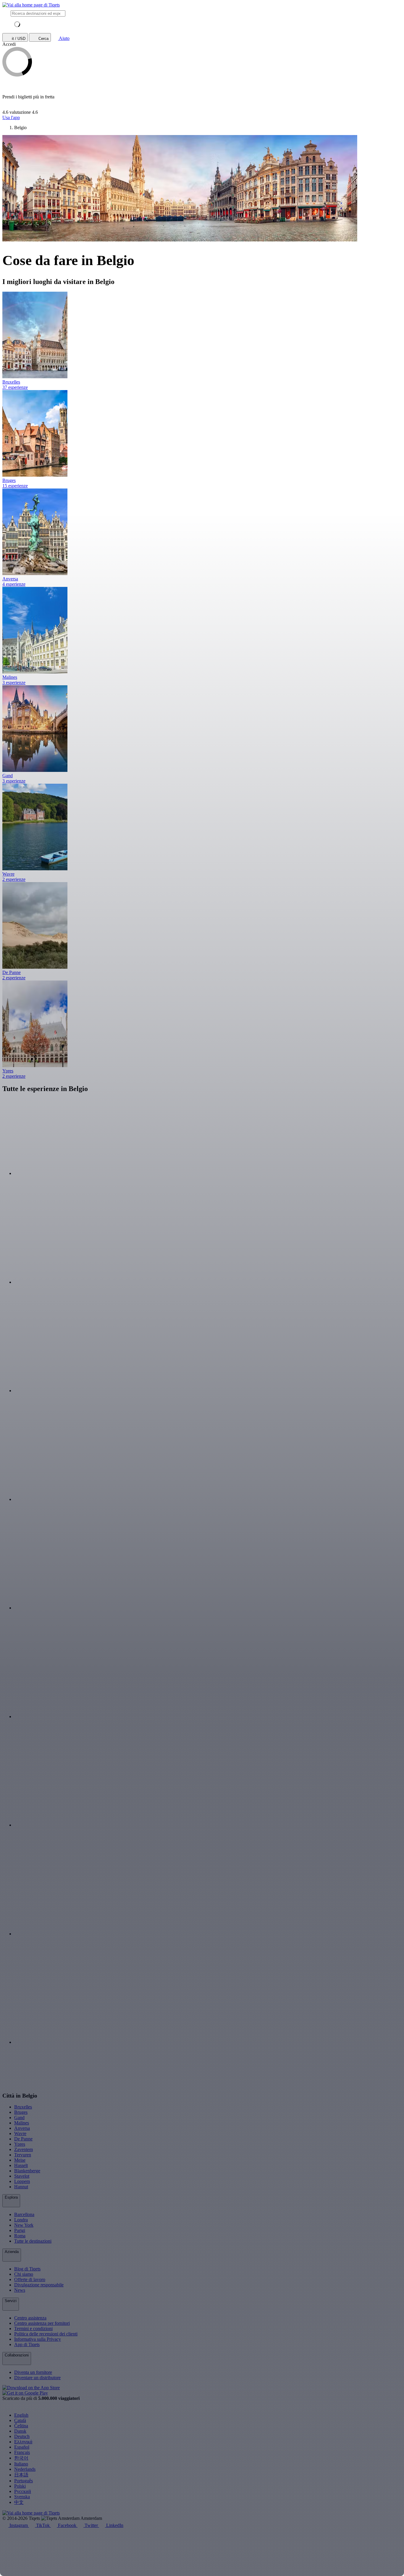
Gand (19, 2118)
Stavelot (22, 2176)
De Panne (23, 2139)
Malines (22, 2123)
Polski (20, 2486)
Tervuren (23, 2155)
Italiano (21, 2464)
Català (20, 2420)
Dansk (20, 2431)
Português (24, 2481)
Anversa (22, 2128)
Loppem (22, 2181)
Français (22, 2452)
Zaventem (24, 2149)
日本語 (21, 2475)
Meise (20, 2160)
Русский (23, 2491)
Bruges (21, 2112)
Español (22, 2447)
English (21, 2415)
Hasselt (21, 2165)
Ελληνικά (23, 2442)
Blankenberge (27, 2171)
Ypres (20, 2144)
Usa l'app (11, 117)
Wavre (20, 2133)
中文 (19, 2502)
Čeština (21, 2426)
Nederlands (25, 2469)
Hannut (21, 2187)
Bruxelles (23, 2107)
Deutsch (22, 2436)
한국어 (21, 2458)
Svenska (22, 2497)
